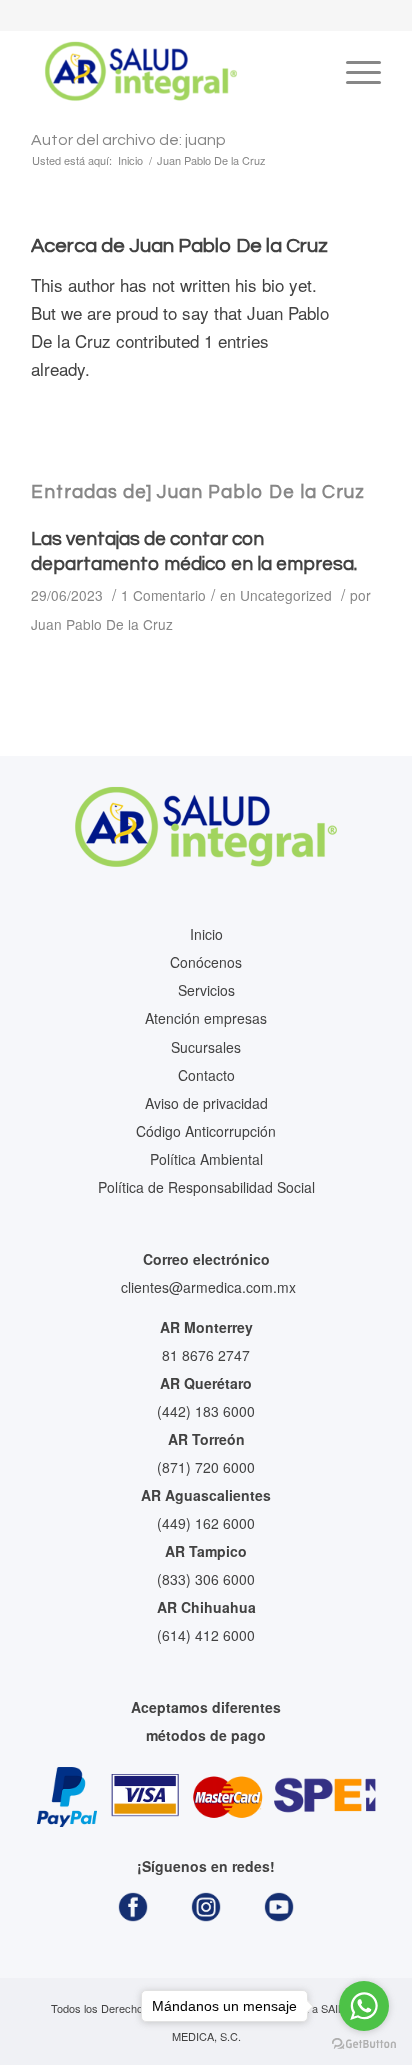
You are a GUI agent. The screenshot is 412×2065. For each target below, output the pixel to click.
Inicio (206, 934)
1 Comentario (163, 595)
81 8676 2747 (206, 1355)
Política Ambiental (206, 1159)
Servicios (206, 990)
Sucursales (206, 1047)
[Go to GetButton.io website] (364, 2044)
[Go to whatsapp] (364, 2006)
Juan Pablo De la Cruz (102, 624)
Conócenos (206, 962)
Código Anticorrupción (206, 1131)
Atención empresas (206, 1018)
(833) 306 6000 (206, 1579)
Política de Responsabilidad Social (206, 1187)
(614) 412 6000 (206, 1635)
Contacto (206, 1075)
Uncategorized (286, 595)
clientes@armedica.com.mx (208, 1287)
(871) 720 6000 (206, 1467)
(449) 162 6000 (206, 1523)
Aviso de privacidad (206, 1103)
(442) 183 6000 (206, 1411)
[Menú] (353, 71)
